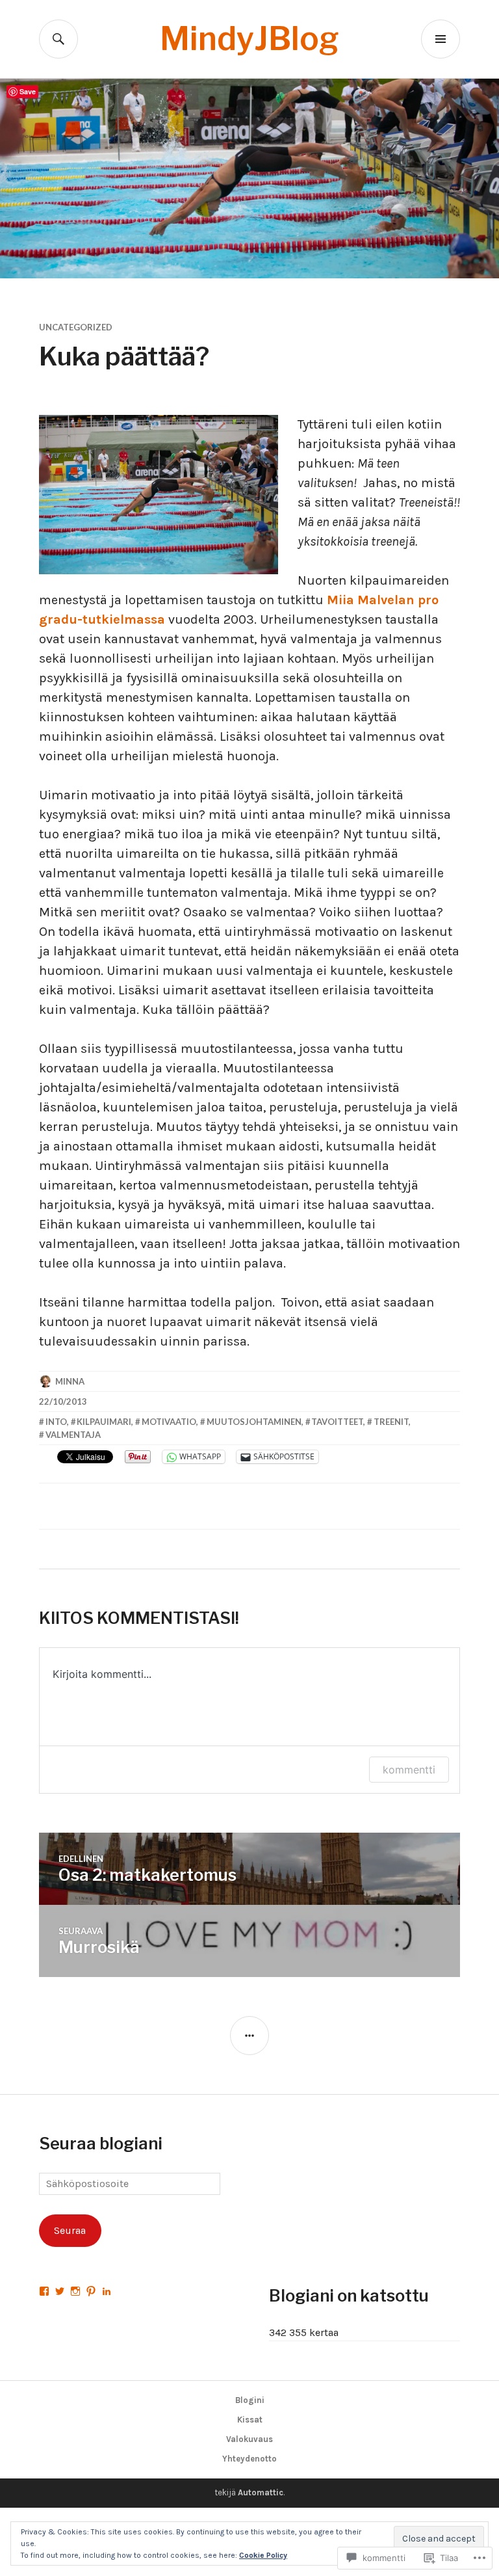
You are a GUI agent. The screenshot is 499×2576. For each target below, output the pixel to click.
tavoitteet (337, 1422)
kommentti (409, 1770)
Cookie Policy (263, 2555)
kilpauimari (104, 1422)
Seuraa (70, 2230)
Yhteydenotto (249, 2459)
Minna (70, 1381)
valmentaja (73, 1435)
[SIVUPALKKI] (249, 2036)
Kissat (250, 2420)
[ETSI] (58, 39)
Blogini (250, 2400)
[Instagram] (75, 2291)
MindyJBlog (249, 39)
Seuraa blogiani (101, 2144)
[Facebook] (44, 2291)
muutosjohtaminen (254, 1422)
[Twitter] (60, 2291)
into (56, 1422)
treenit (391, 1422)
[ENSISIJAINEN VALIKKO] (441, 39)
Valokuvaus (249, 2439)
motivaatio (169, 1422)
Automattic (261, 2492)
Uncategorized (76, 327)
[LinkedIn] (107, 2291)
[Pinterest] (91, 2291)
